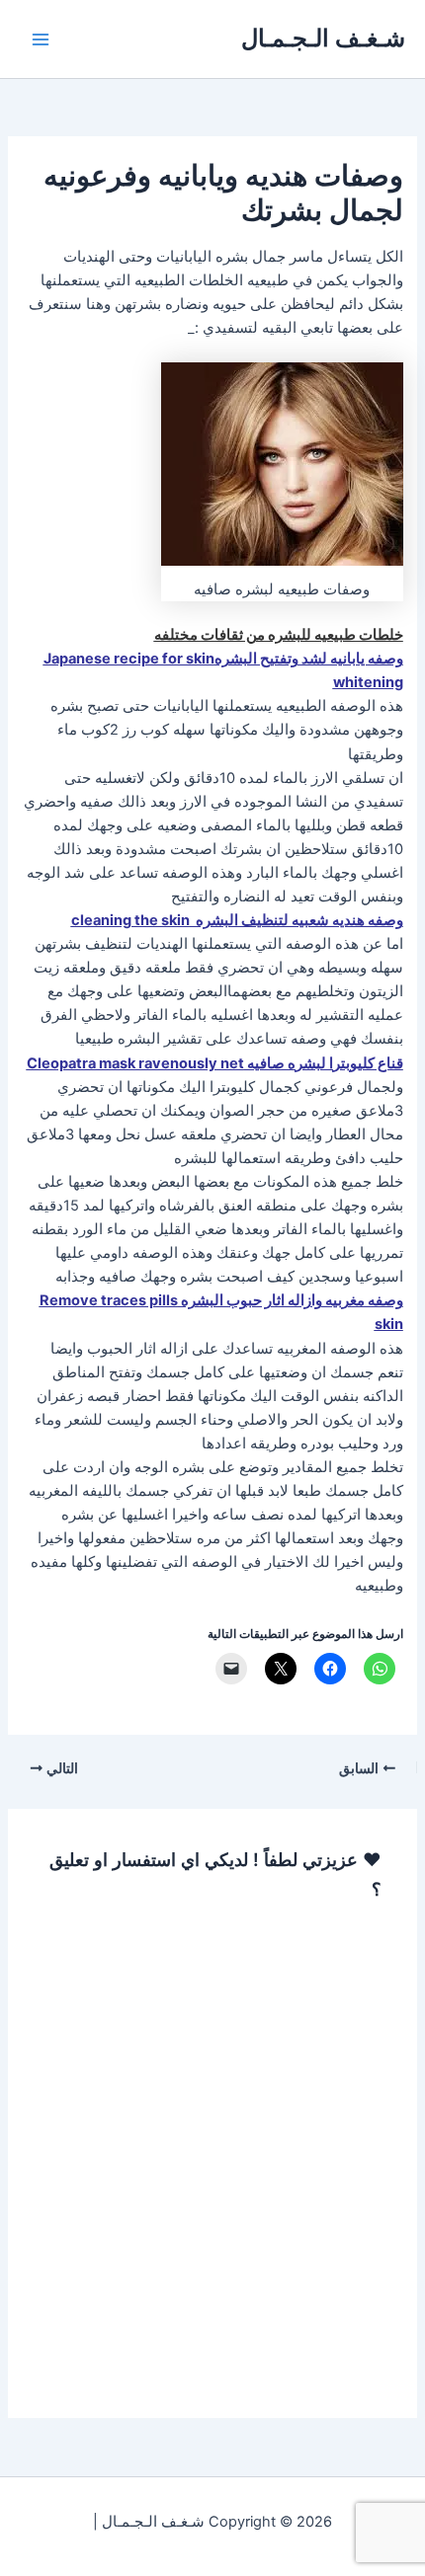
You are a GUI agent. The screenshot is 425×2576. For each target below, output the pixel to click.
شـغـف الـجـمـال (323, 38)
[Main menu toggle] (41, 39)
